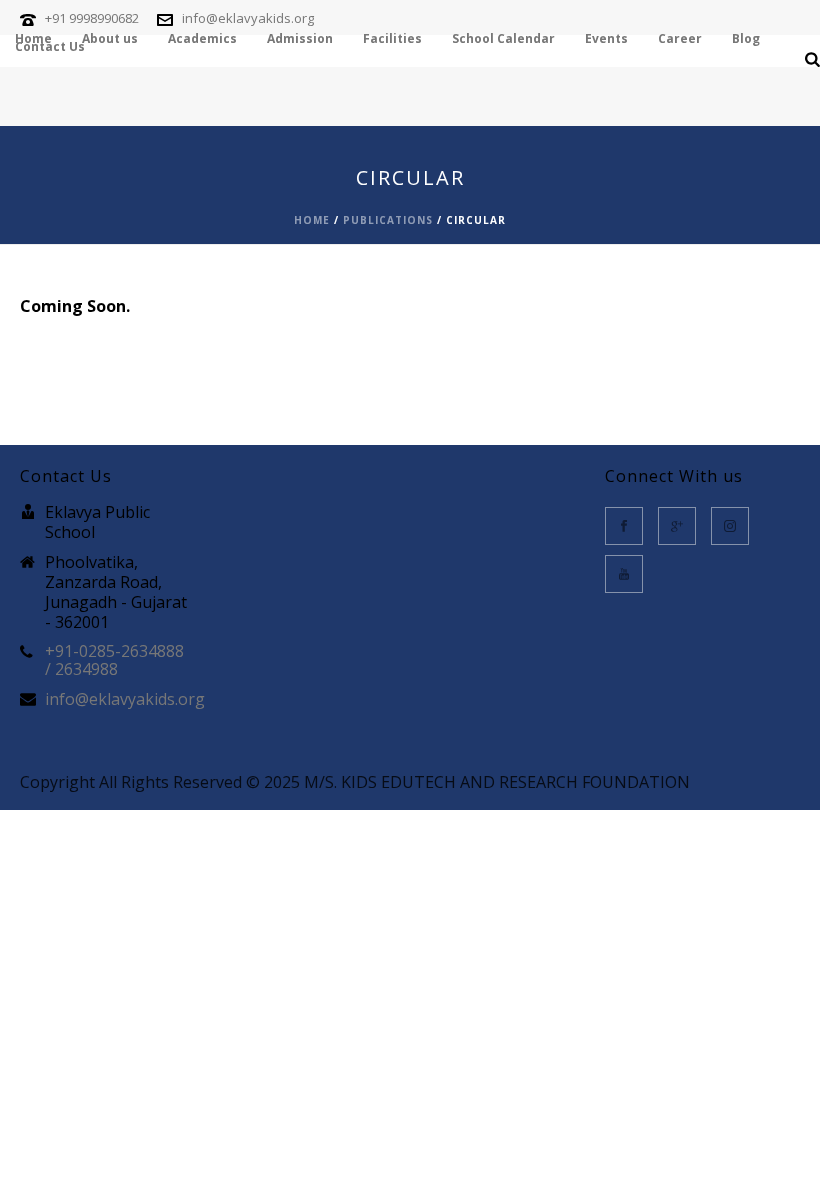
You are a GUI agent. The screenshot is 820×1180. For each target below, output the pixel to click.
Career (680, 40)
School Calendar (503, 40)
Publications (388, 220)
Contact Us (50, 48)
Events (606, 40)
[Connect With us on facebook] (624, 526)
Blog (746, 40)
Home (33, 40)
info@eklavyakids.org (248, 18)
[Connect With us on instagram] (730, 526)
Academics (202, 40)
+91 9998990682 (92, 18)
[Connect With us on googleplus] (677, 526)
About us (110, 40)
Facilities (392, 40)
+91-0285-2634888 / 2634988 (114, 660)
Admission (300, 40)
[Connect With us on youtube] (624, 574)
